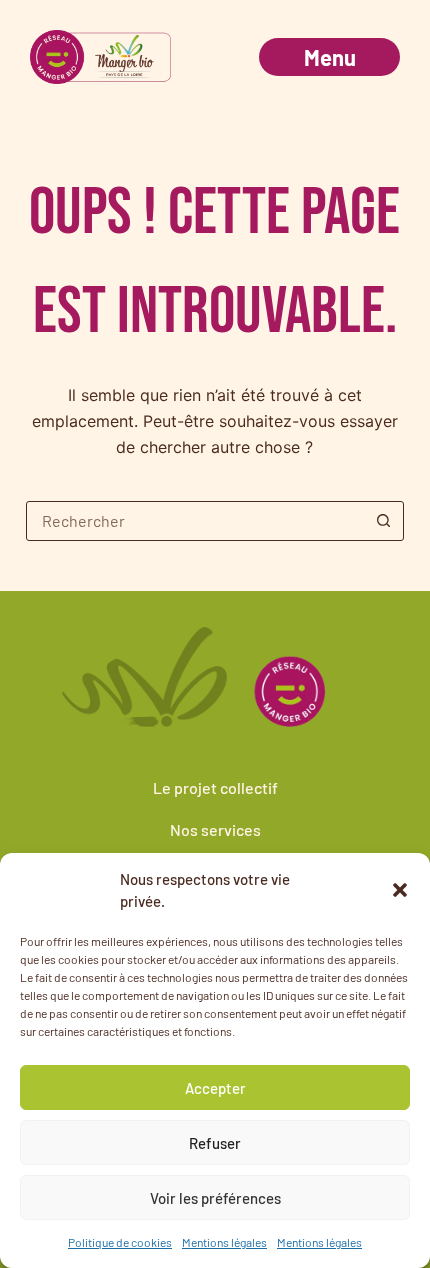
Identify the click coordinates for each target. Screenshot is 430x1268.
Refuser (215, 1143)
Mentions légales (224, 1242)
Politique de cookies (120, 1242)
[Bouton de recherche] (383, 521)
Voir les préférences (215, 1198)
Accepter (215, 1088)
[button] (400, 890)
